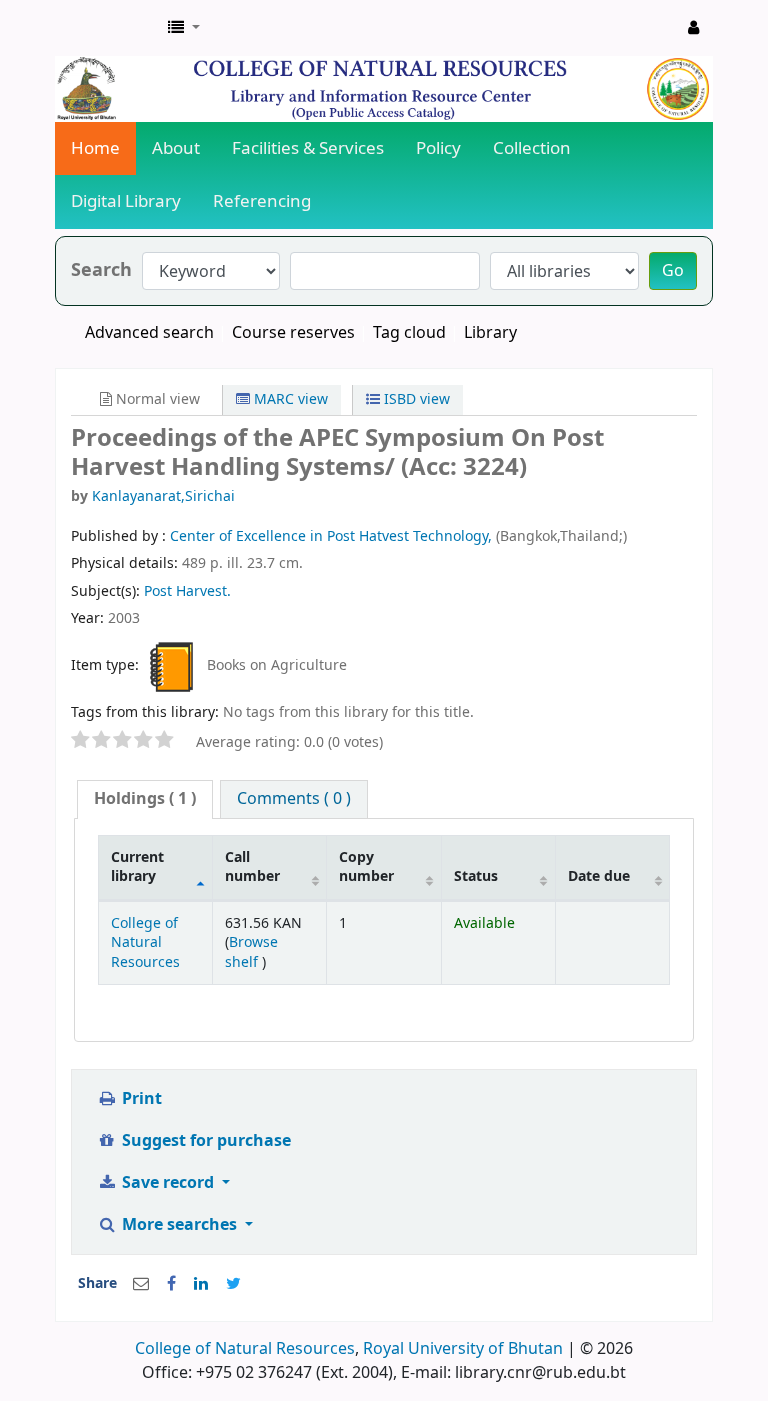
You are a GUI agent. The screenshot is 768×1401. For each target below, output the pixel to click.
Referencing (262, 201)
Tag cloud (409, 333)
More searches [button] (179, 1225)
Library (490, 333)
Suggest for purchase (204, 1141)
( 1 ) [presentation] (145, 799)
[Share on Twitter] (233, 1284)
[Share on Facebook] (171, 1284)
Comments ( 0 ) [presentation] (294, 799)
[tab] (145, 799)
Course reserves (293, 333)
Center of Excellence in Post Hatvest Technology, (333, 536)
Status (476, 876)
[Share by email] (141, 1284)
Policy (438, 148)
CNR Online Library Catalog (106, 28)
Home (95, 148)
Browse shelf (251, 952)
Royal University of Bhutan (463, 1349)
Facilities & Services (308, 148)
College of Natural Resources (145, 943)
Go (673, 271)
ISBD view (415, 399)
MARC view (289, 399)
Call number (252, 867)
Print (140, 1099)
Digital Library (126, 201)
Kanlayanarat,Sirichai (163, 496)
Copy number (366, 867)
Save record (168, 1183)
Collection (532, 148)
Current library (137, 867)
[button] (184, 28)
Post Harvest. (187, 591)
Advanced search (149, 333)
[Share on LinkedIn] (201, 1284)
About (176, 148)
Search (101, 270)
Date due (599, 876)
